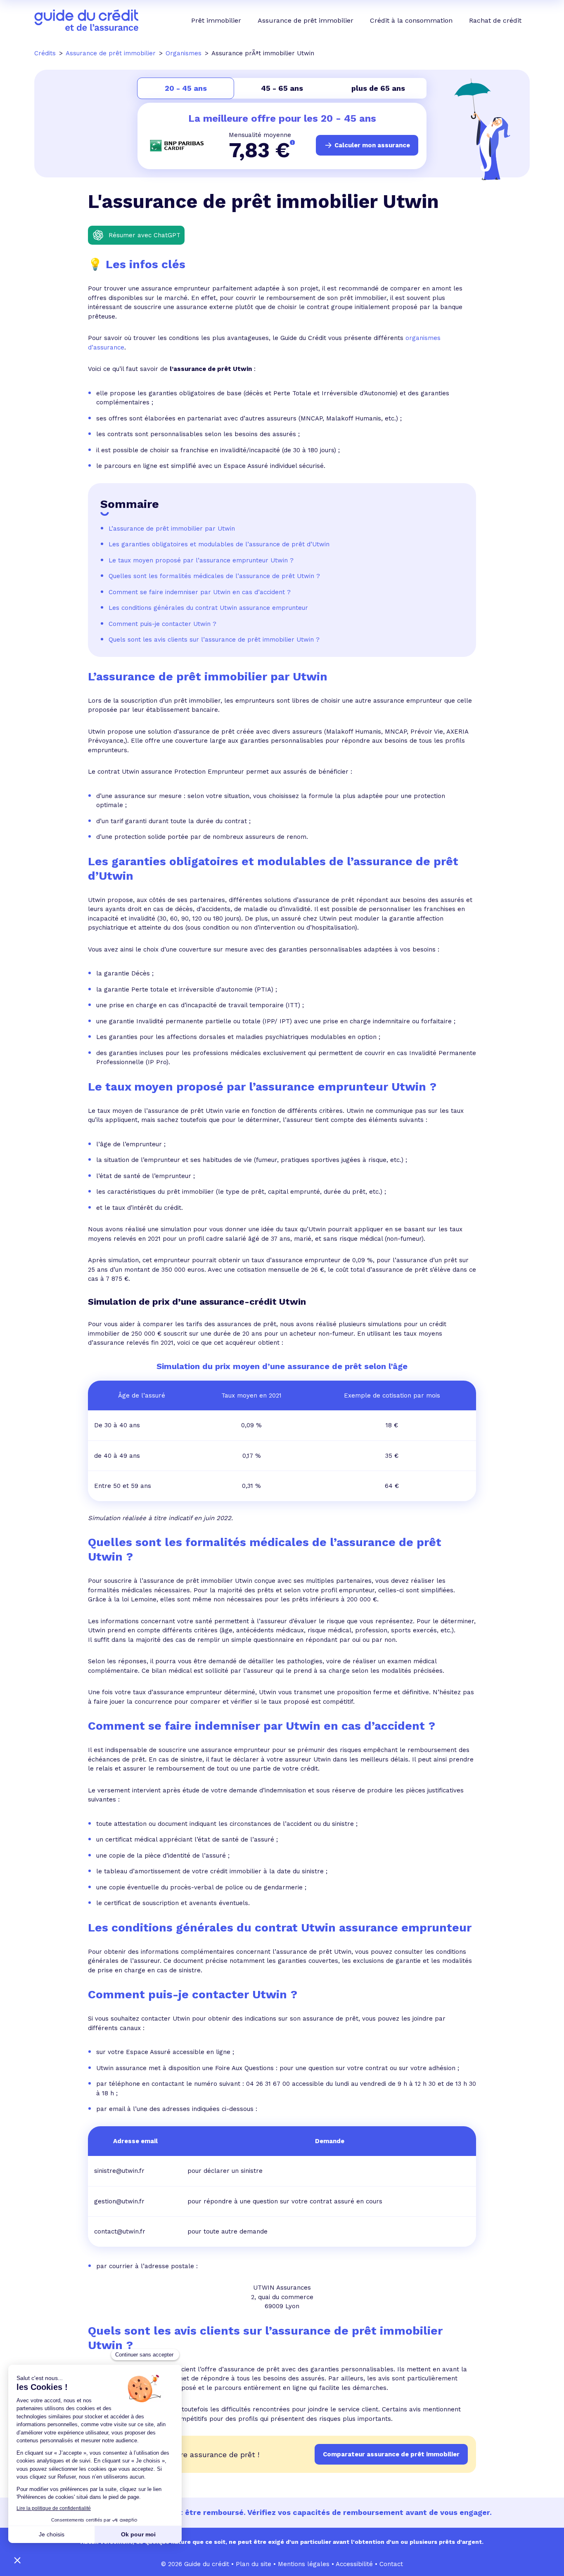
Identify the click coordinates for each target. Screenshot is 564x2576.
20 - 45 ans (186, 88)
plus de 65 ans (378, 88)
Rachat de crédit (495, 20)
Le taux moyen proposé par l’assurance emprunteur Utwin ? (201, 560)
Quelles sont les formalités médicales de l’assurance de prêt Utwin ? (214, 576)
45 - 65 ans (282, 88)
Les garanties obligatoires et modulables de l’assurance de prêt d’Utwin (219, 544)
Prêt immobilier (216, 20)
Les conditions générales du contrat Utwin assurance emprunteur (209, 608)
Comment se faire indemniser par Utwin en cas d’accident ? (200, 592)
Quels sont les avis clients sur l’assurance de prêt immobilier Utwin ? (214, 640)
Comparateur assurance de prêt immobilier (391, 2454)
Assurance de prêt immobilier (306, 20)
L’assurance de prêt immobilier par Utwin (173, 529)
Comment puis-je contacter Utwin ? (162, 624)
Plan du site (254, 2564)
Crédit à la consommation (411, 20)
